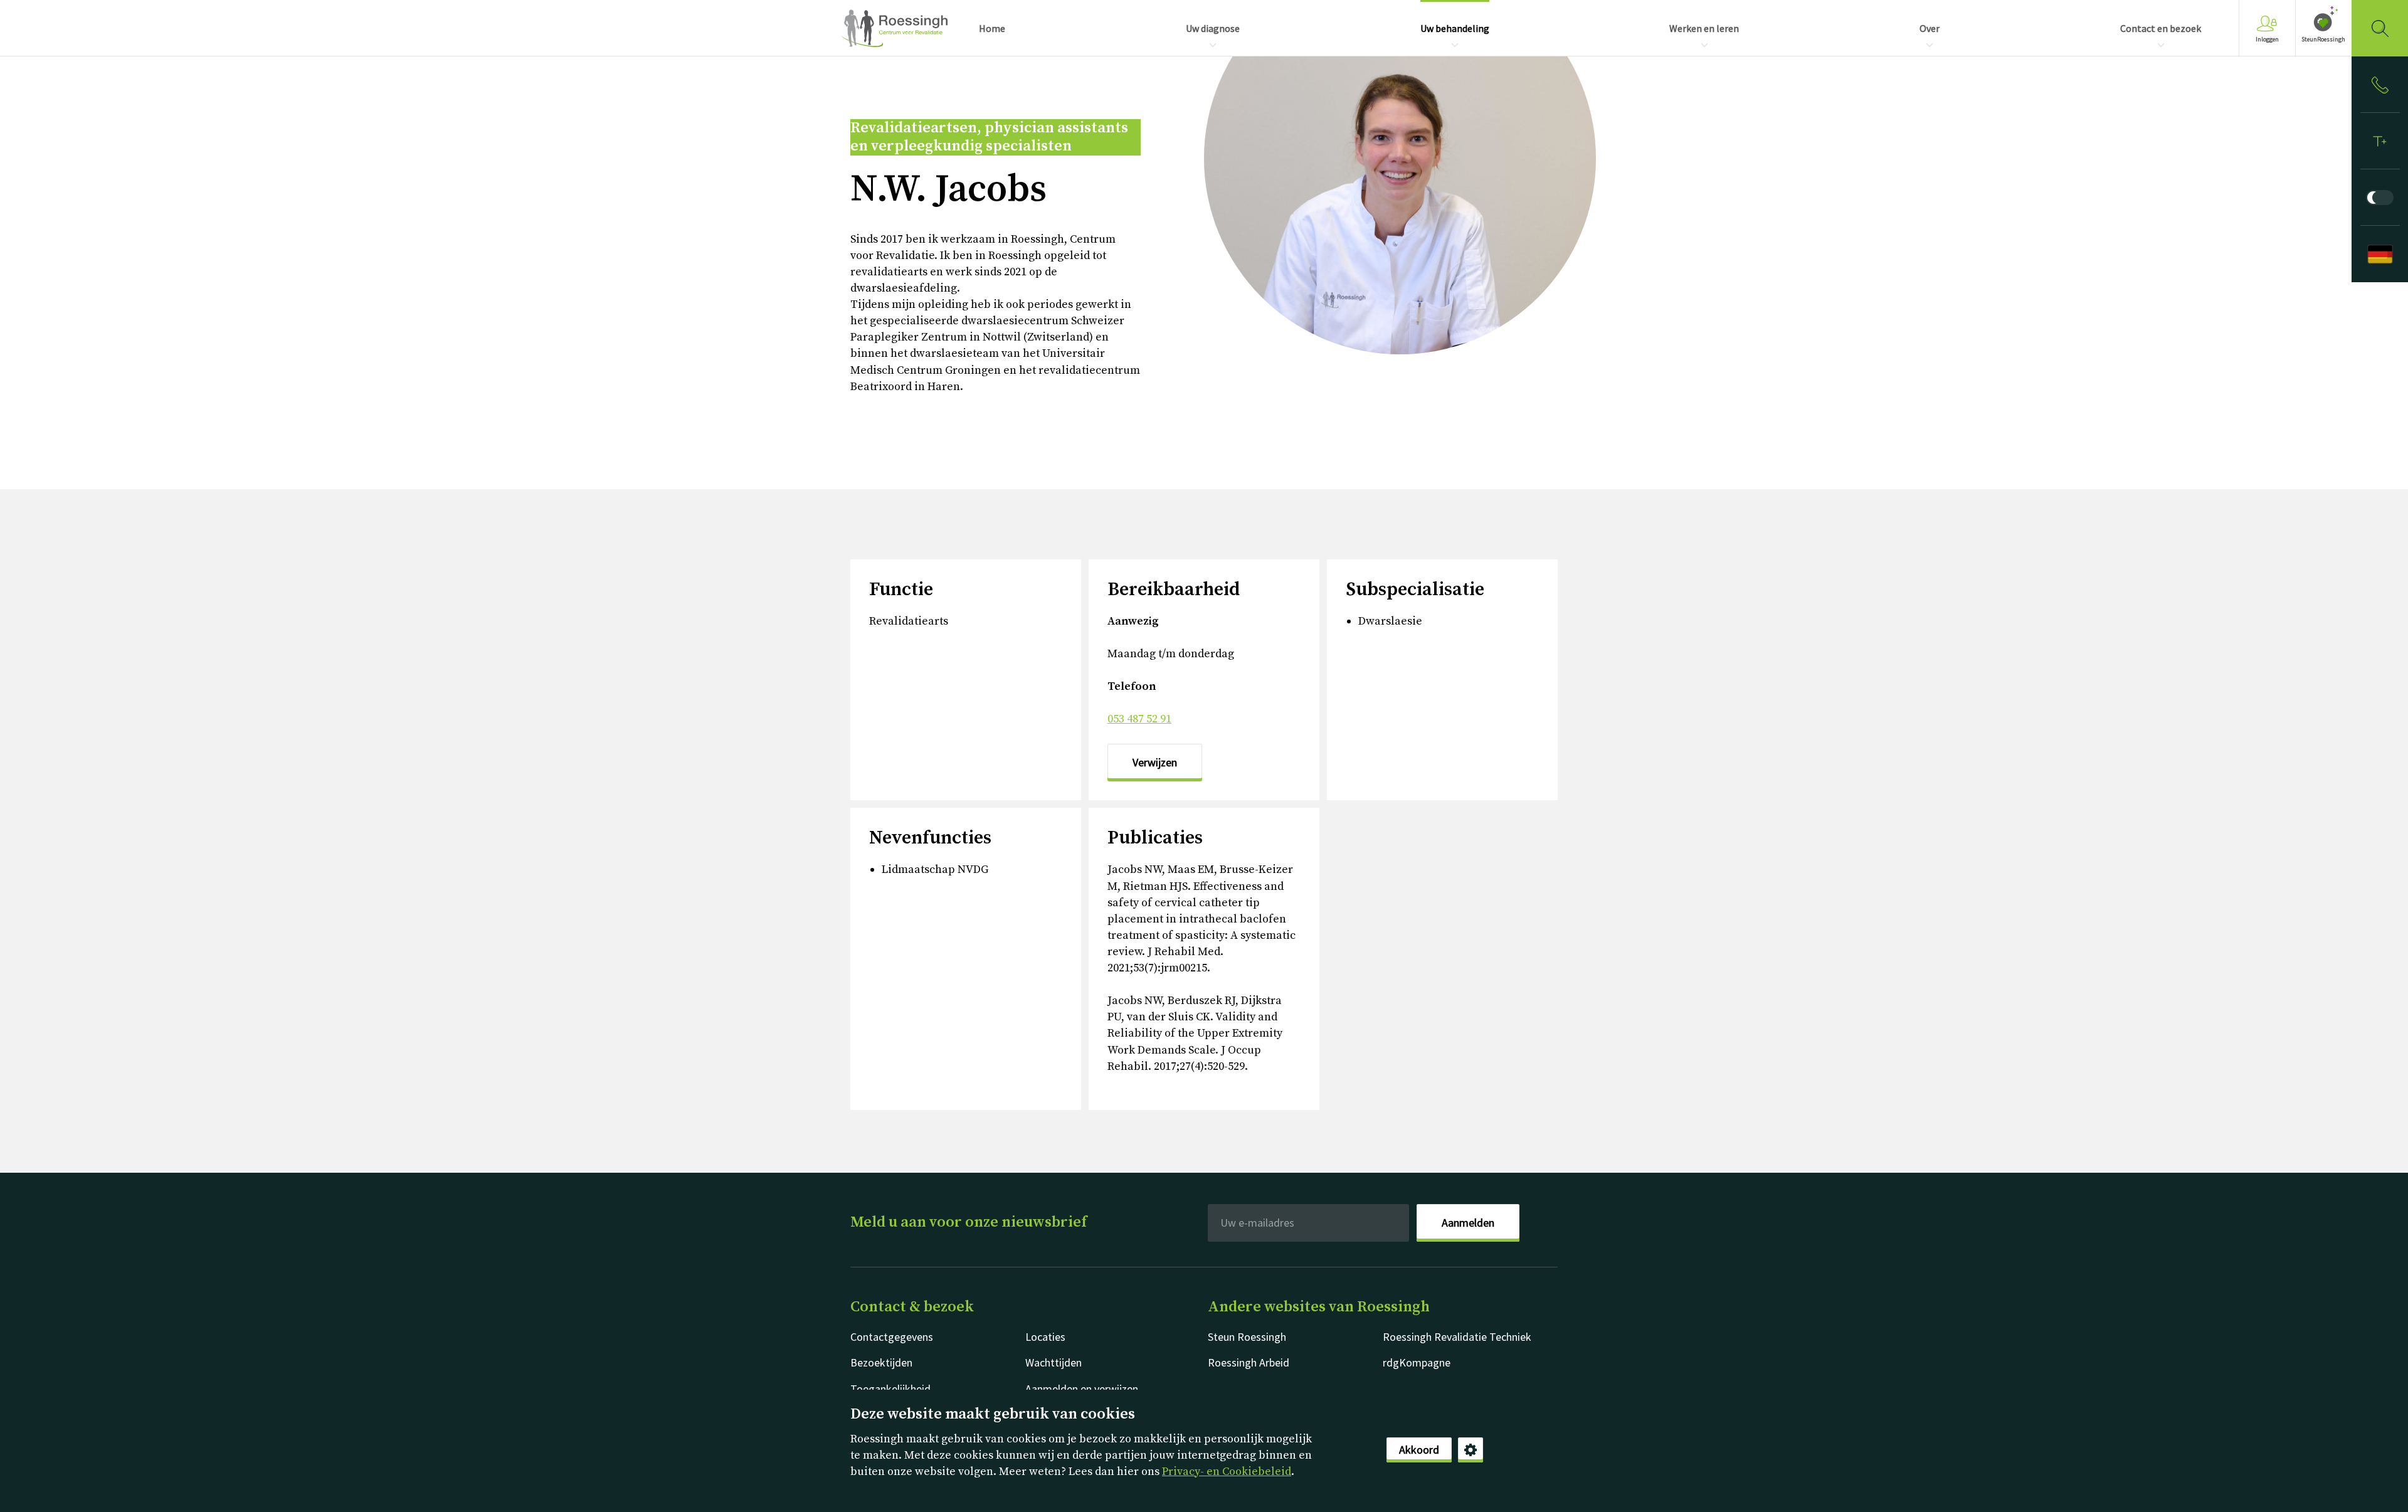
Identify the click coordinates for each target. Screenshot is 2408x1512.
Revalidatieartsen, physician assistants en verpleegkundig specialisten (989, 137)
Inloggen (2267, 39)
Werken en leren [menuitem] (1704, 28)
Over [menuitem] (1930, 28)
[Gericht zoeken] (2380, 28)
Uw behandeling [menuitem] (1455, 28)
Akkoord (1419, 1450)
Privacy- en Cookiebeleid (1227, 1472)
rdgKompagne (1417, 1362)
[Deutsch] (2380, 254)
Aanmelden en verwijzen (1082, 1389)
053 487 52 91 (1139, 719)
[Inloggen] (2380, 85)
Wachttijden (1053, 1362)
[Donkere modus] (2380, 198)
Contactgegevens (892, 1337)
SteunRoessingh (2323, 39)
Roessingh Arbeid (1249, 1362)
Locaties (1045, 1337)
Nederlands (894, 28)
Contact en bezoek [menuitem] (2161, 28)
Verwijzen (1155, 762)
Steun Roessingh (1247, 1337)
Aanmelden (1468, 1223)
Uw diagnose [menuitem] (1213, 28)
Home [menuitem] (992, 28)
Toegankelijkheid (890, 1389)
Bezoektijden (881, 1362)
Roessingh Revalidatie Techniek (1457, 1337)
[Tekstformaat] (2380, 141)
